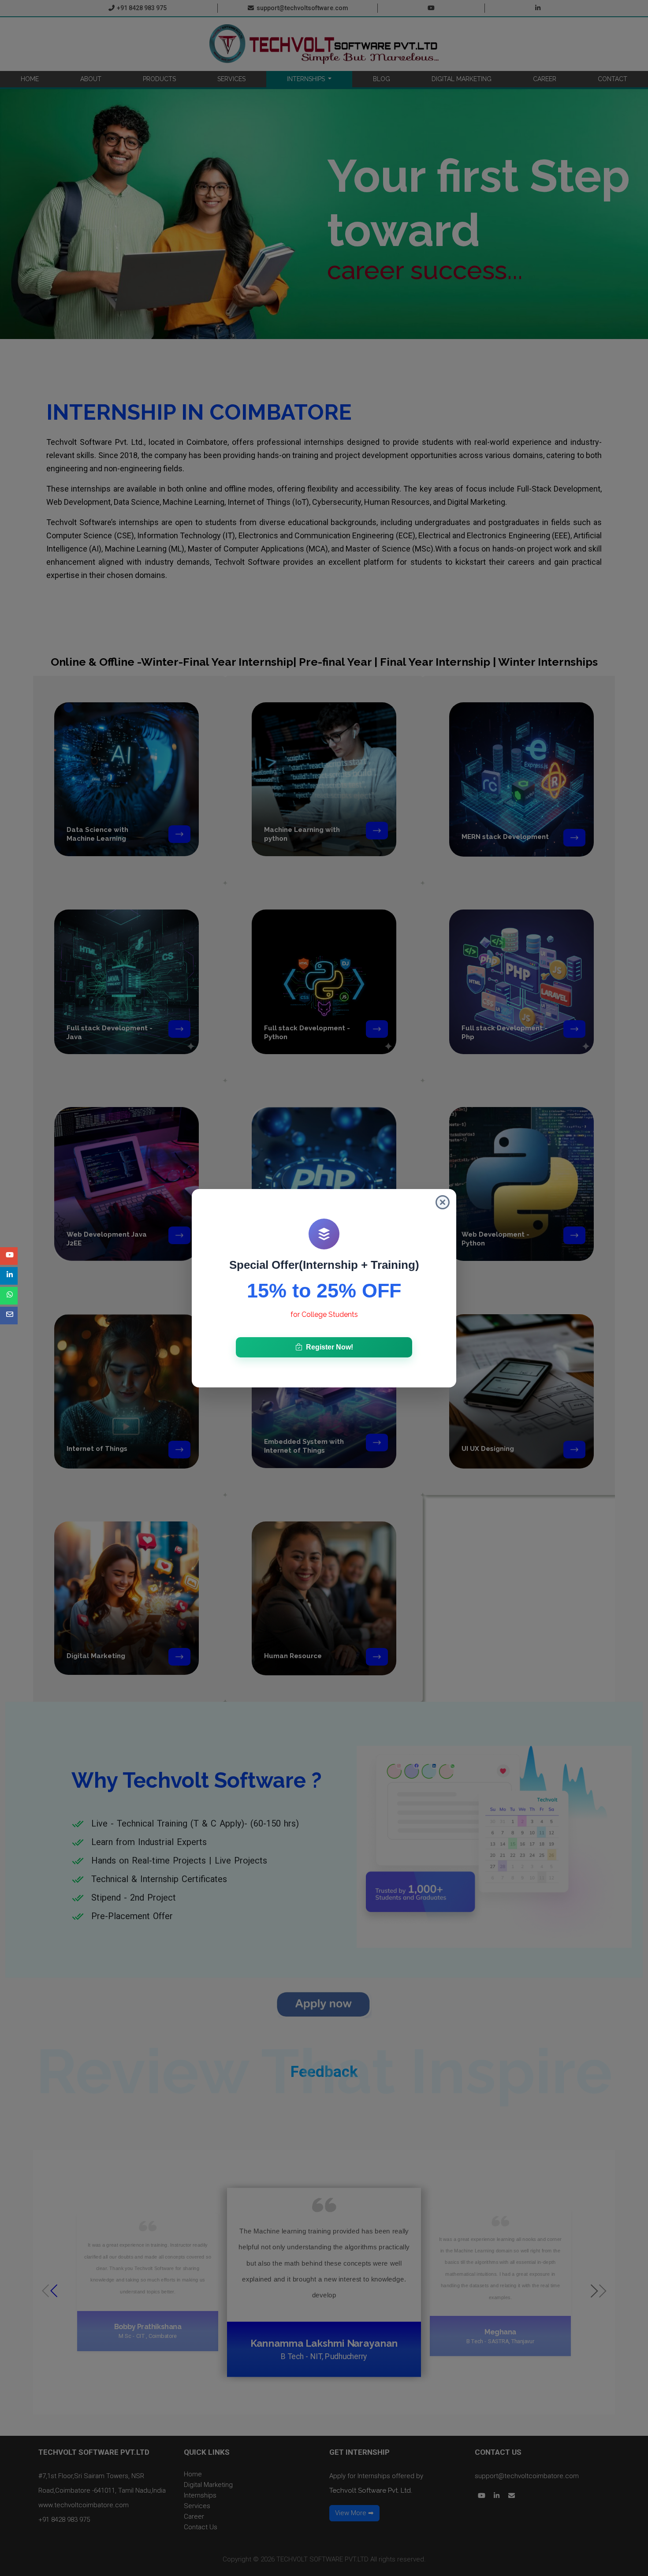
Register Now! (330, 1347)
